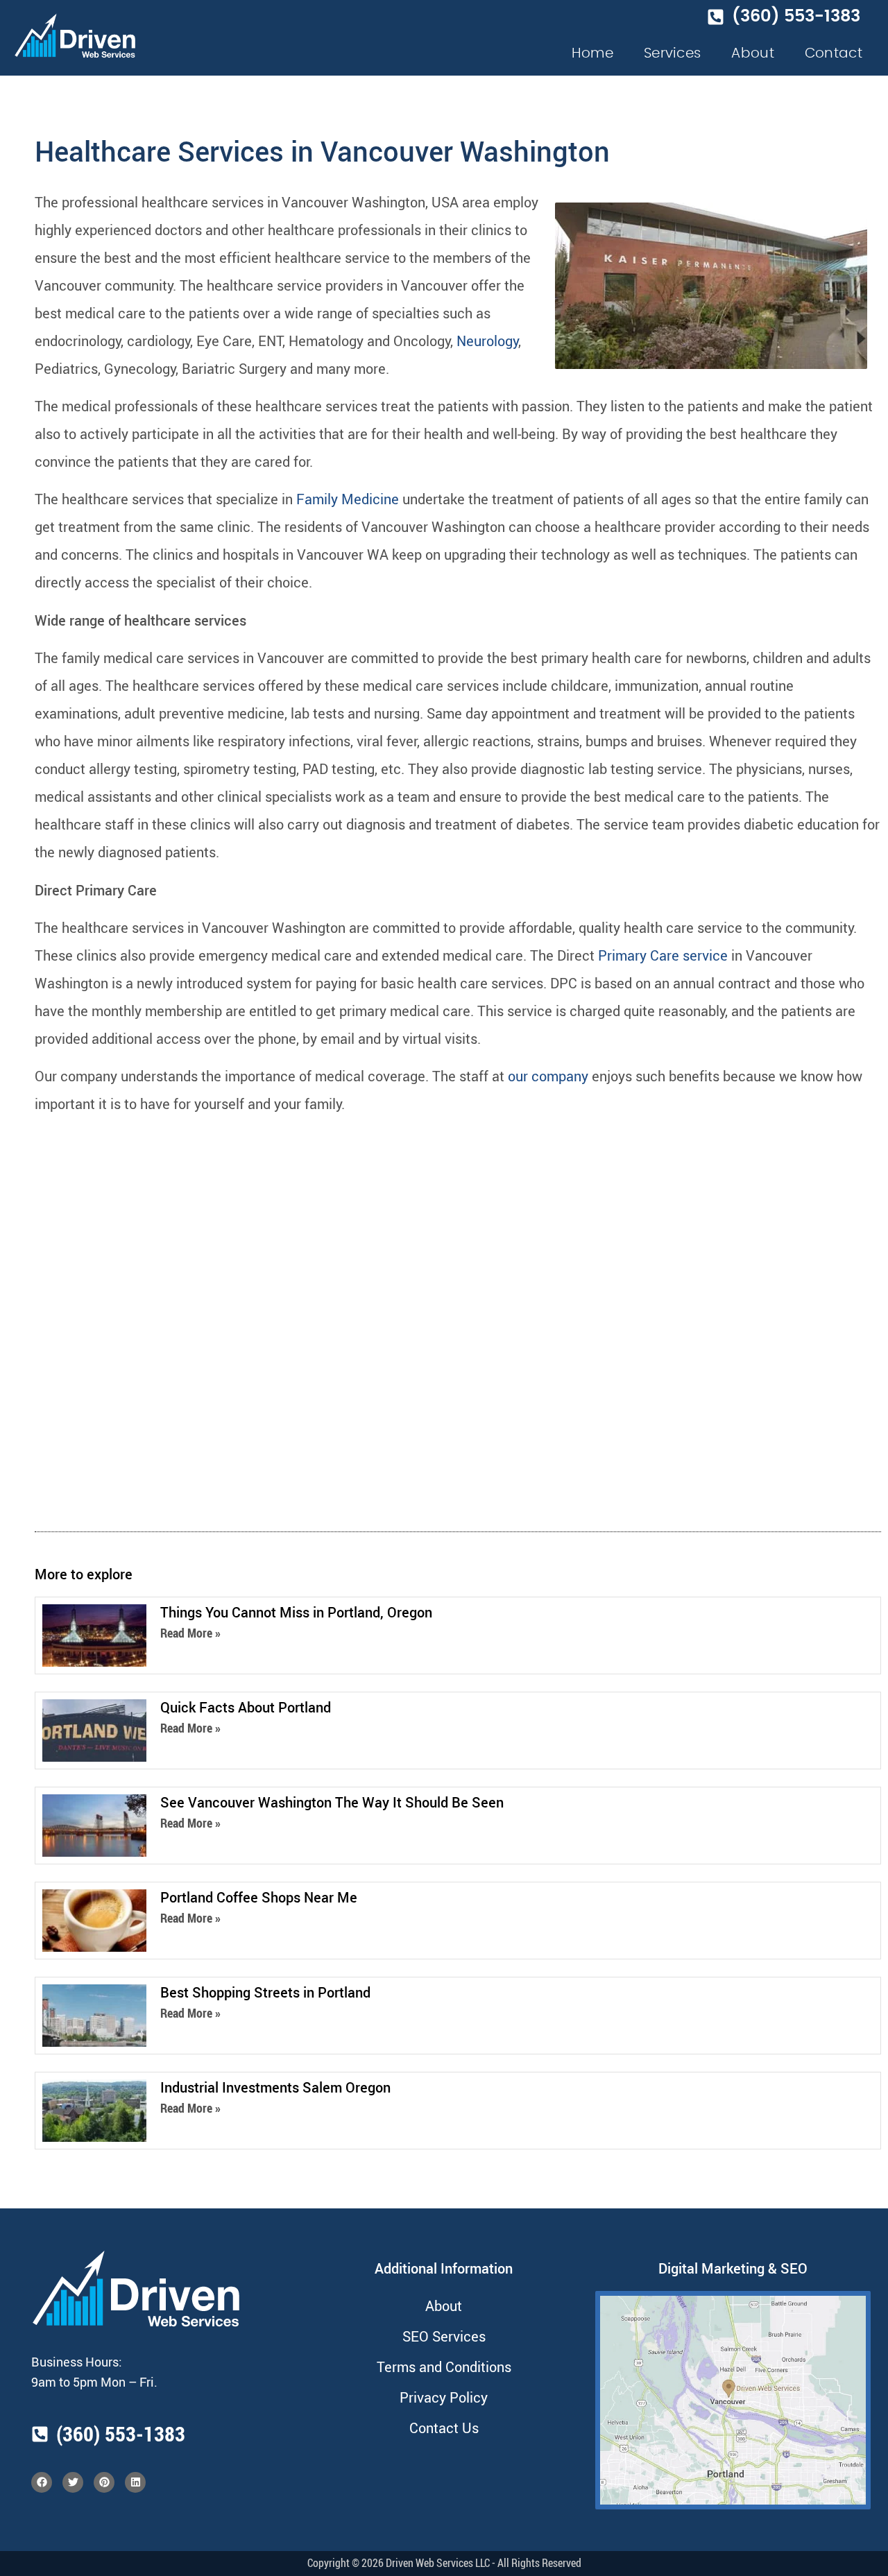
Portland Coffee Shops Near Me (259, 1897)
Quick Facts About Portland (246, 1707)
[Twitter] (73, 2482)
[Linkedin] (135, 2482)
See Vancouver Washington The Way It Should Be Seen (332, 1802)
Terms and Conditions (444, 2367)
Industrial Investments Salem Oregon (275, 2087)
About (753, 53)
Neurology (487, 341)
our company (548, 1076)
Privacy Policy (444, 2397)
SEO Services (444, 2336)
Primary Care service (663, 955)
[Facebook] (42, 2482)
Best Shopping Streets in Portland (265, 1992)
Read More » (190, 1633)
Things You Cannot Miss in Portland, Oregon (296, 1612)
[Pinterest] (104, 2482)
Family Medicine (348, 499)
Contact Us (444, 2428)
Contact (834, 53)
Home (592, 53)
